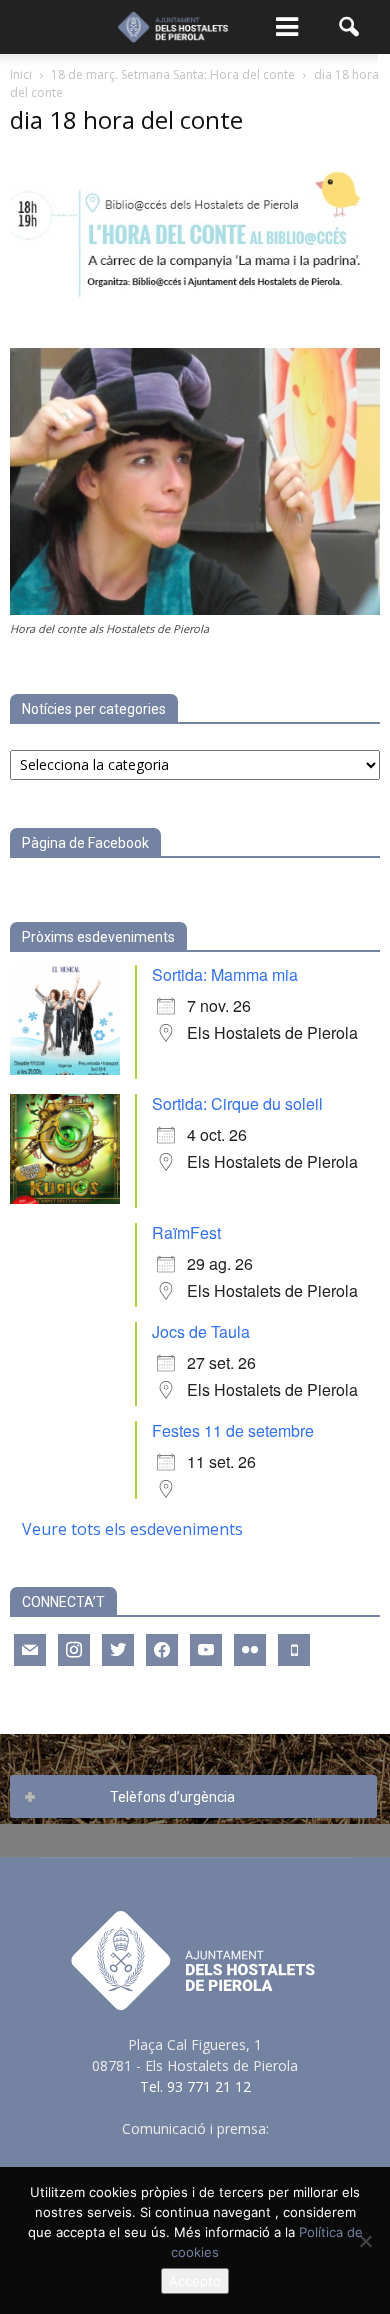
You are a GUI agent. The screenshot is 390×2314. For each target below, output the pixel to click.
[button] (350, 27)
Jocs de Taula (201, 1331)
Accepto (195, 2281)
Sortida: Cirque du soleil (237, 1103)
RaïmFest (186, 1232)
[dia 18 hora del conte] (195, 609)
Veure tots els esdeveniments (132, 1529)
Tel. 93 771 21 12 (195, 2086)
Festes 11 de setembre (233, 1430)
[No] (365, 2241)
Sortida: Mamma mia (225, 974)
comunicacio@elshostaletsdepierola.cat (195, 2149)
